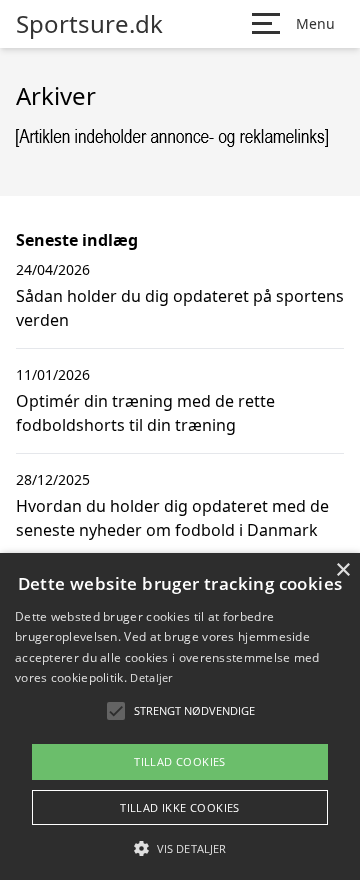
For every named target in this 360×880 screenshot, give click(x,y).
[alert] (180, 716)
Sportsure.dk (89, 24)
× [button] (342, 570)
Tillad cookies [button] (180, 761)
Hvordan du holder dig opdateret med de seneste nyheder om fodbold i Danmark (172, 518)
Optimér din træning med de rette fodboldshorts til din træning (145, 413)
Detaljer (151, 677)
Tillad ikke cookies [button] (180, 807)
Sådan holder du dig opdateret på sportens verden (180, 308)
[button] (180, 848)
